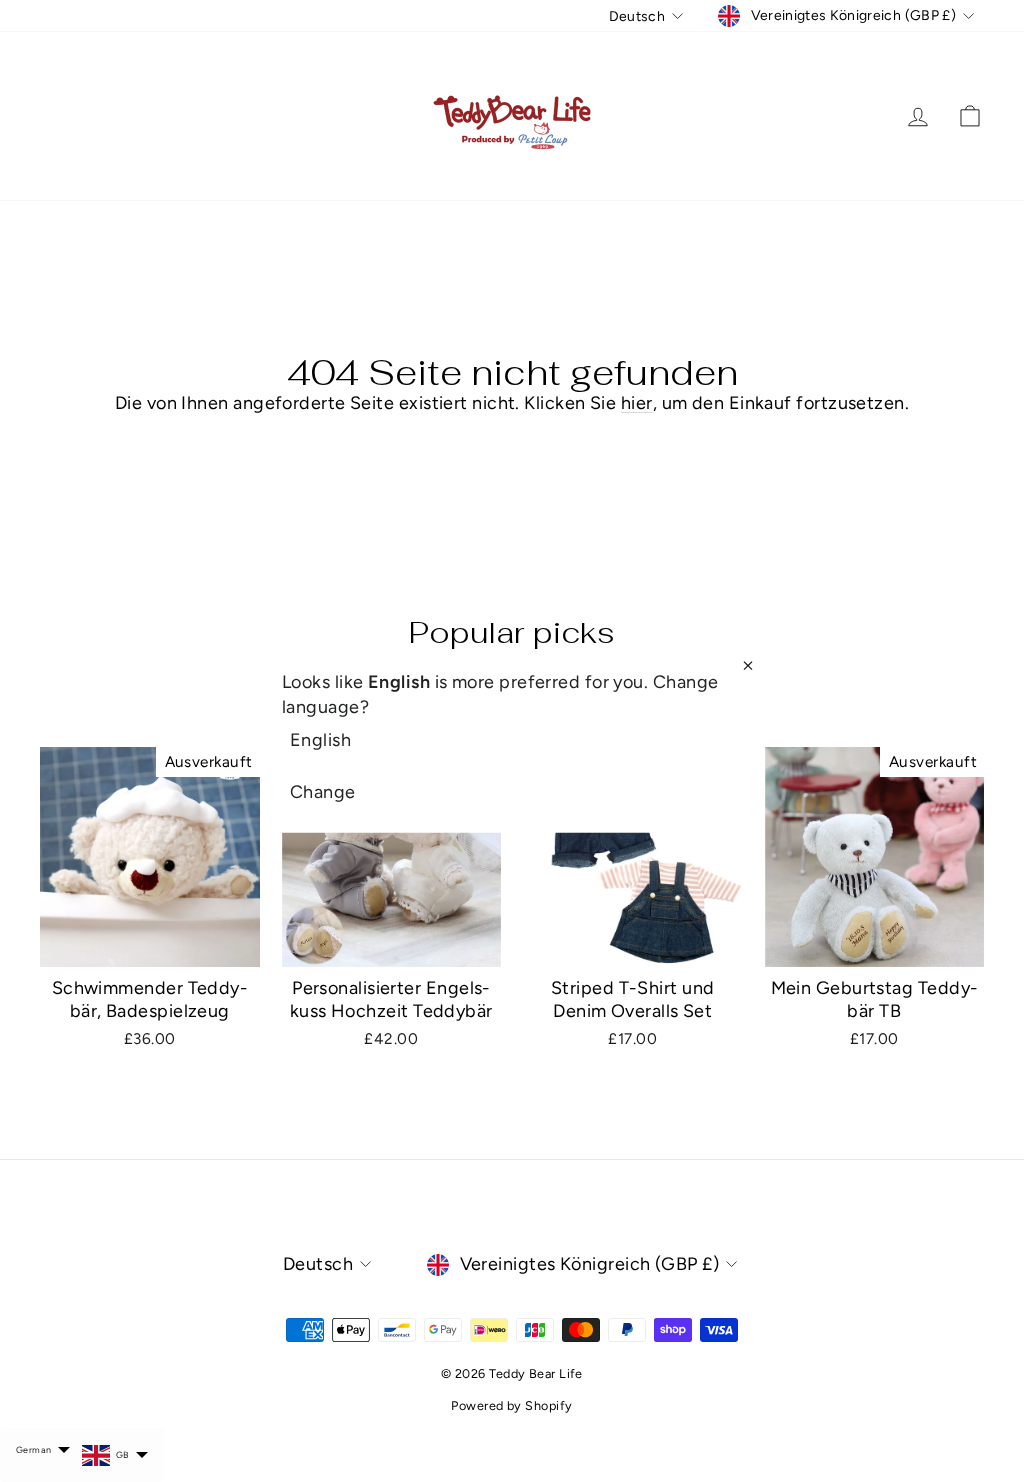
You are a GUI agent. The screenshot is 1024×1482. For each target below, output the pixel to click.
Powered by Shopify (511, 1405)
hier (637, 403)
